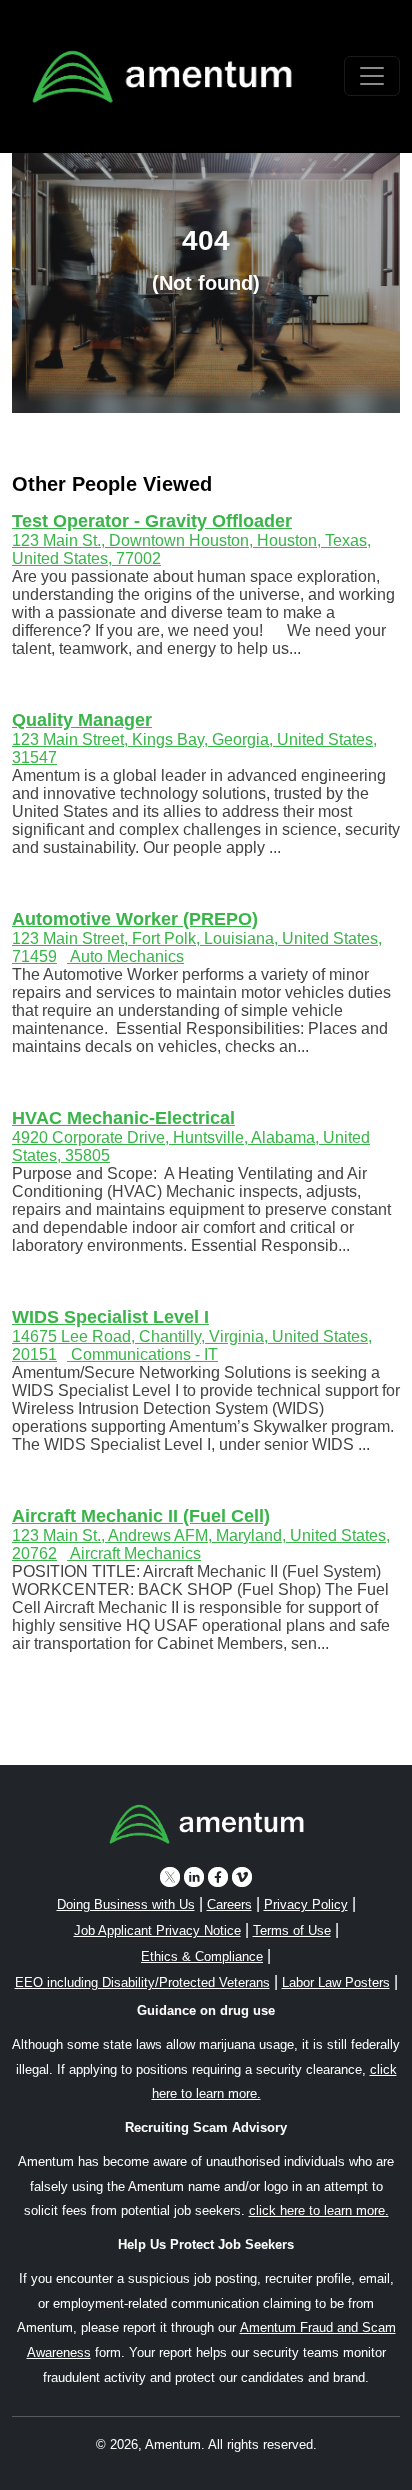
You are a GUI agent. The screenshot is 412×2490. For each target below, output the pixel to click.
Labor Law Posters (336, 1982)
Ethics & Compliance (202, 1956)
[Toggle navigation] (372, 76)
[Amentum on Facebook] (218, 1876)
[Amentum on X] (170, 1876)
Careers (229, 1904)
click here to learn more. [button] (319, 2210)
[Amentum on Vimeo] (242, 1876)
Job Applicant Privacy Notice (157, 1930)
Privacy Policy (306, 1904)
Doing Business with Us (126, 1904)
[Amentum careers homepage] (206, 1828)
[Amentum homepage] (162, 76)
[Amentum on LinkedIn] (194, 1876)
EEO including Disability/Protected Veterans (142, 1982)
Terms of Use (292, 1930)
